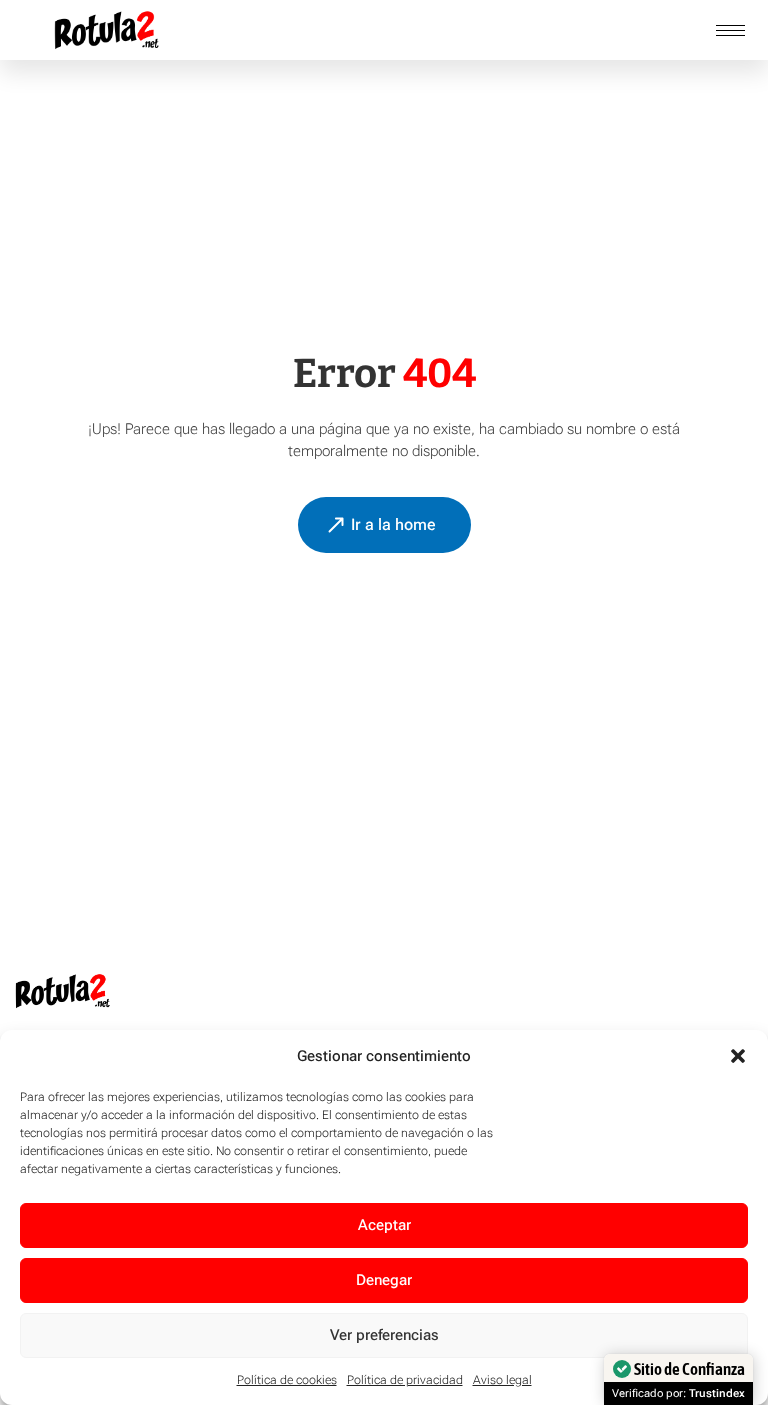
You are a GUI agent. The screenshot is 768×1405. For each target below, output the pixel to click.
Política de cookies (287, 1380)
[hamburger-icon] (730, 30)
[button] (738, 1056)
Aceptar (384, 1225)
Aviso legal (502, 1380)
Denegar (384, 1280)
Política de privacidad (405, 1380)
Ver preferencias (384, 1335)
